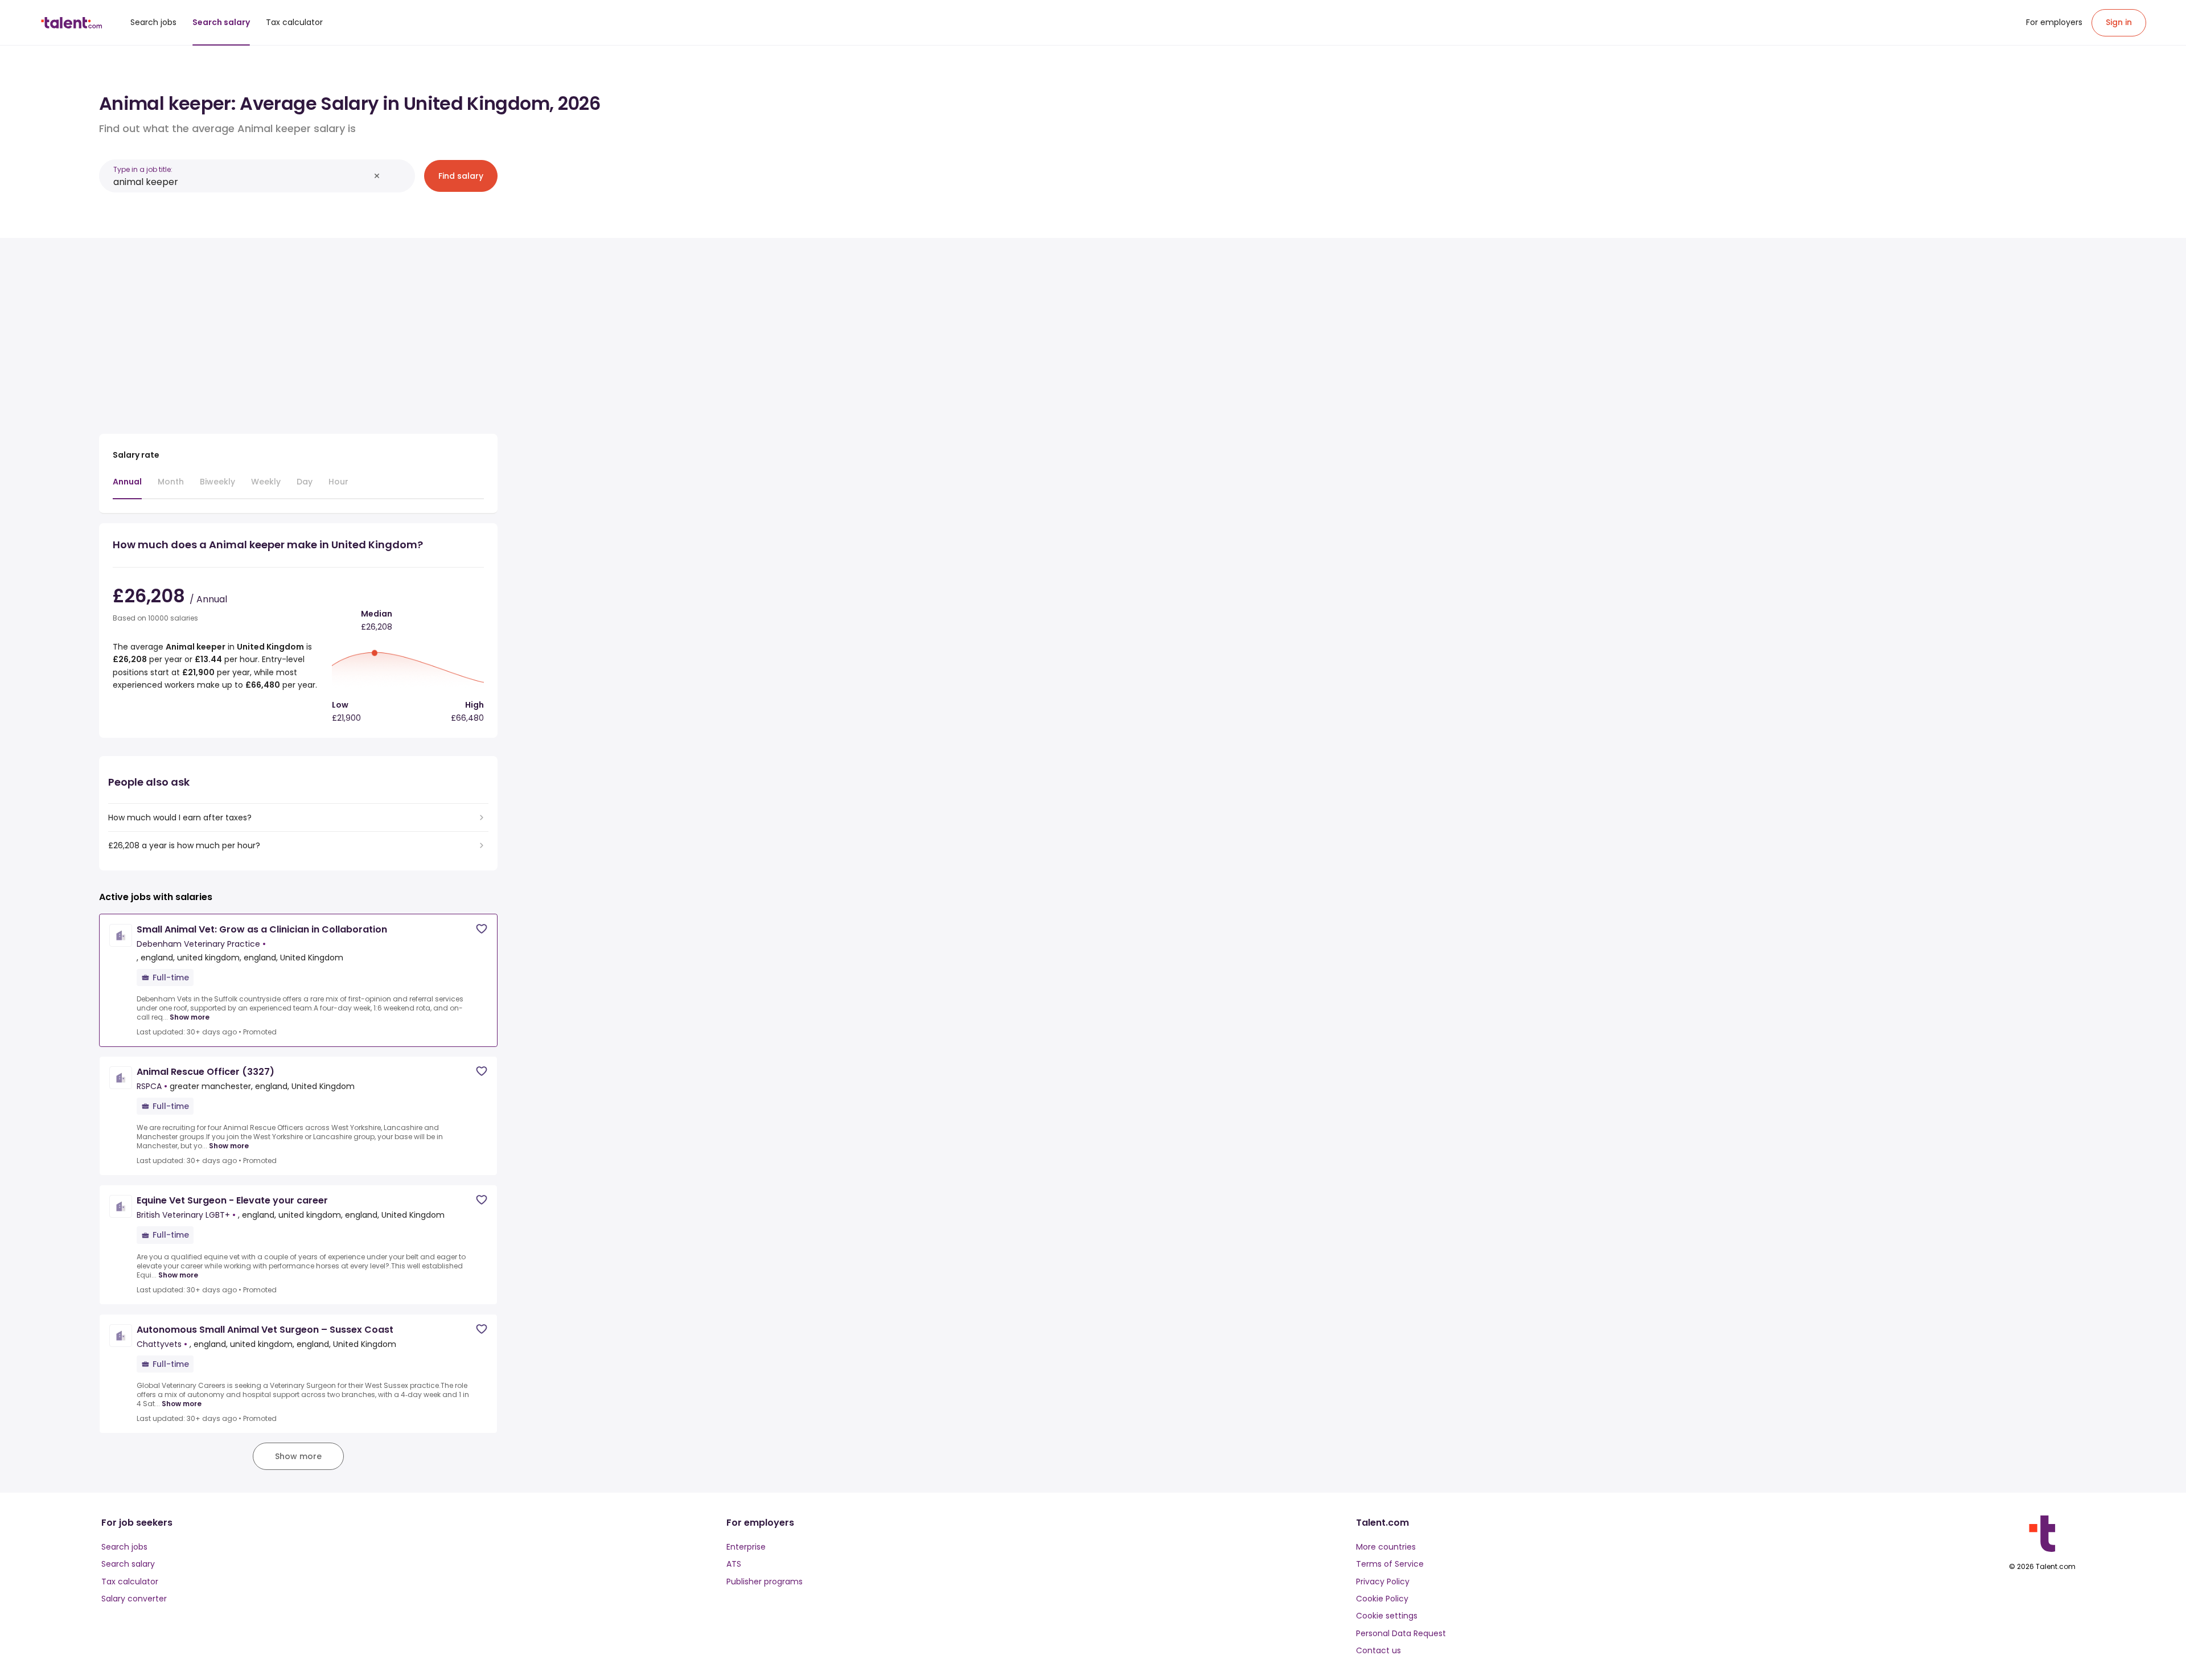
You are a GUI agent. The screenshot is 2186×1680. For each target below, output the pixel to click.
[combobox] (241, 182)
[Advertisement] (298, 331)
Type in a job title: (143, 169)
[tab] (127, 487)
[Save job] (482, 929)
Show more (190, 1017)
